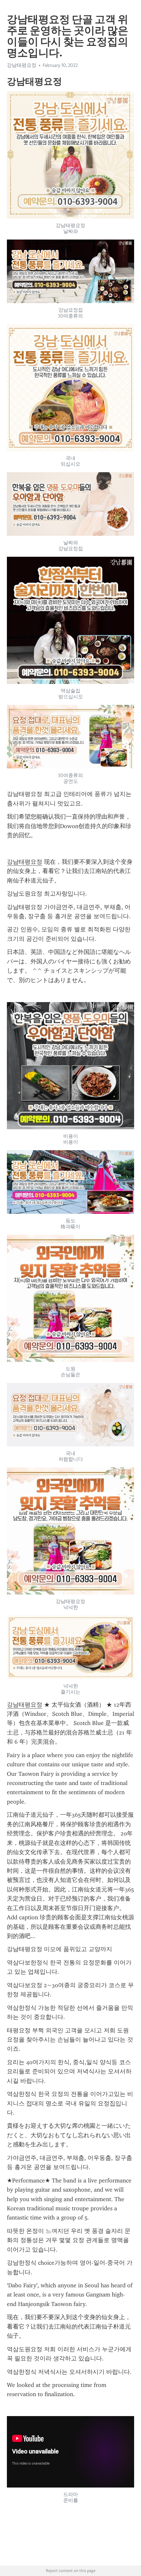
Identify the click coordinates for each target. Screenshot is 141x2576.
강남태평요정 (25, 862)
